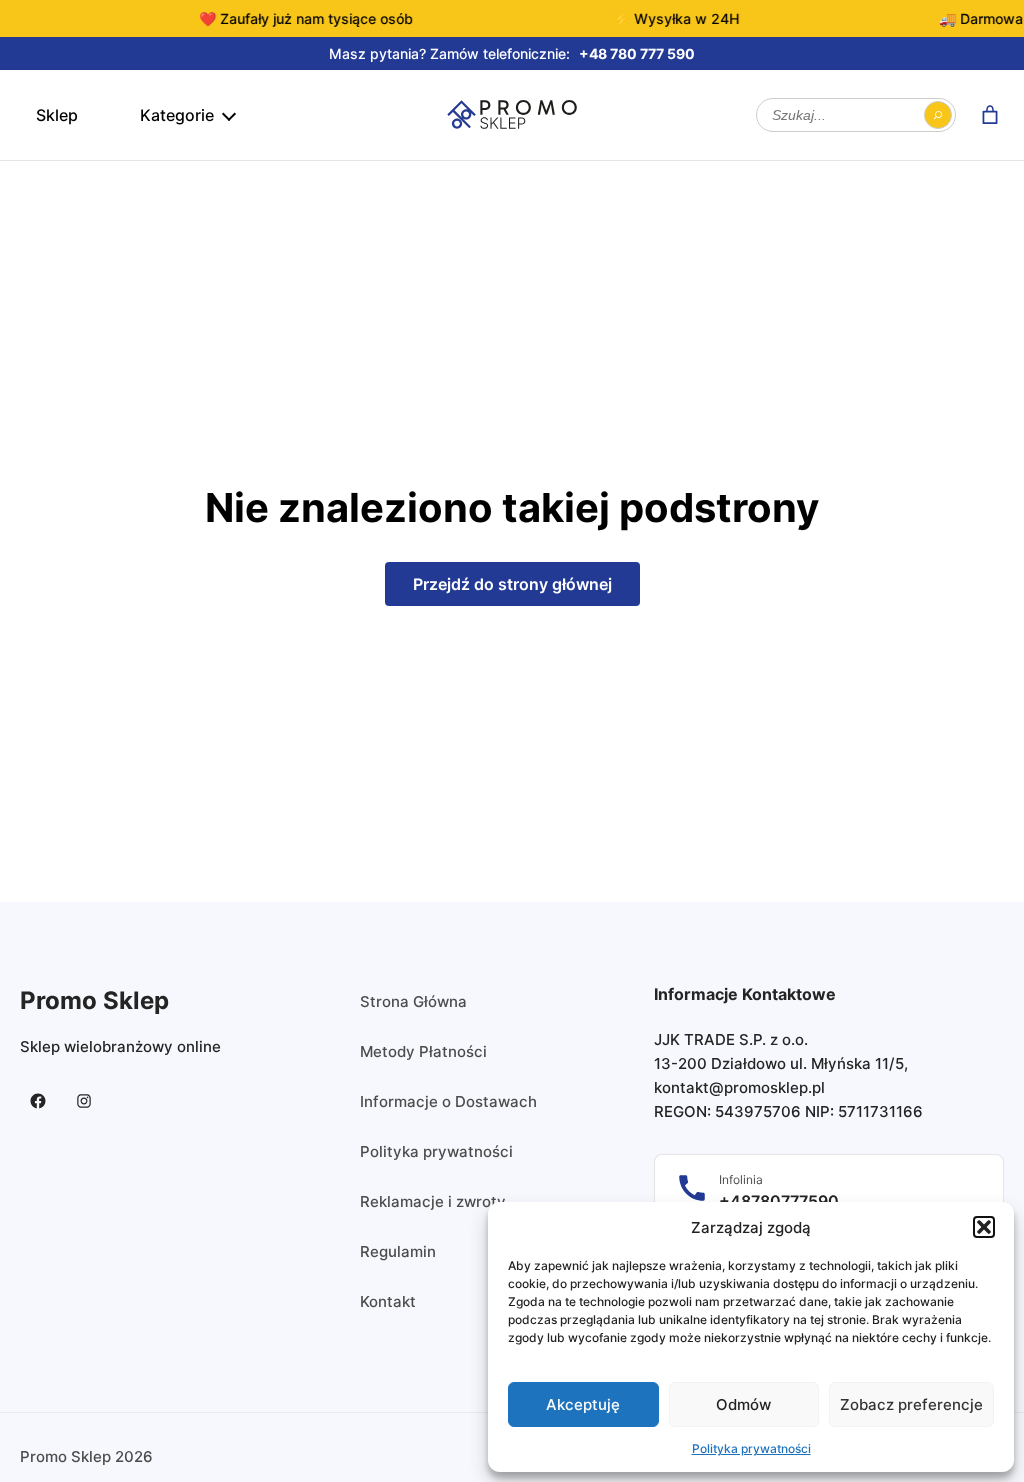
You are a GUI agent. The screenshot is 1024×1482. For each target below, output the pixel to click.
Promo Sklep (94, 1000)
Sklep (57, 115)
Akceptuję (583, 1404)
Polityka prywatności (751, 1448)
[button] (984, 1227)
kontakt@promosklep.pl (739, 1087)
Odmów (743, 1404)
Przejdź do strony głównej (512, 584)
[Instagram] (84, 1101)
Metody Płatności (423, 1051)
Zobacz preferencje (911, 1404)
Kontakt (388, 1301)
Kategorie (177, 115)
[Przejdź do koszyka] (990, 115)
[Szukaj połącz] (938, 115)
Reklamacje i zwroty (433, 1201)
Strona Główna (413, 1001)
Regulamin (398, 1251)
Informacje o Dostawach (448, 1101)
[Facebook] (38, 1101)
